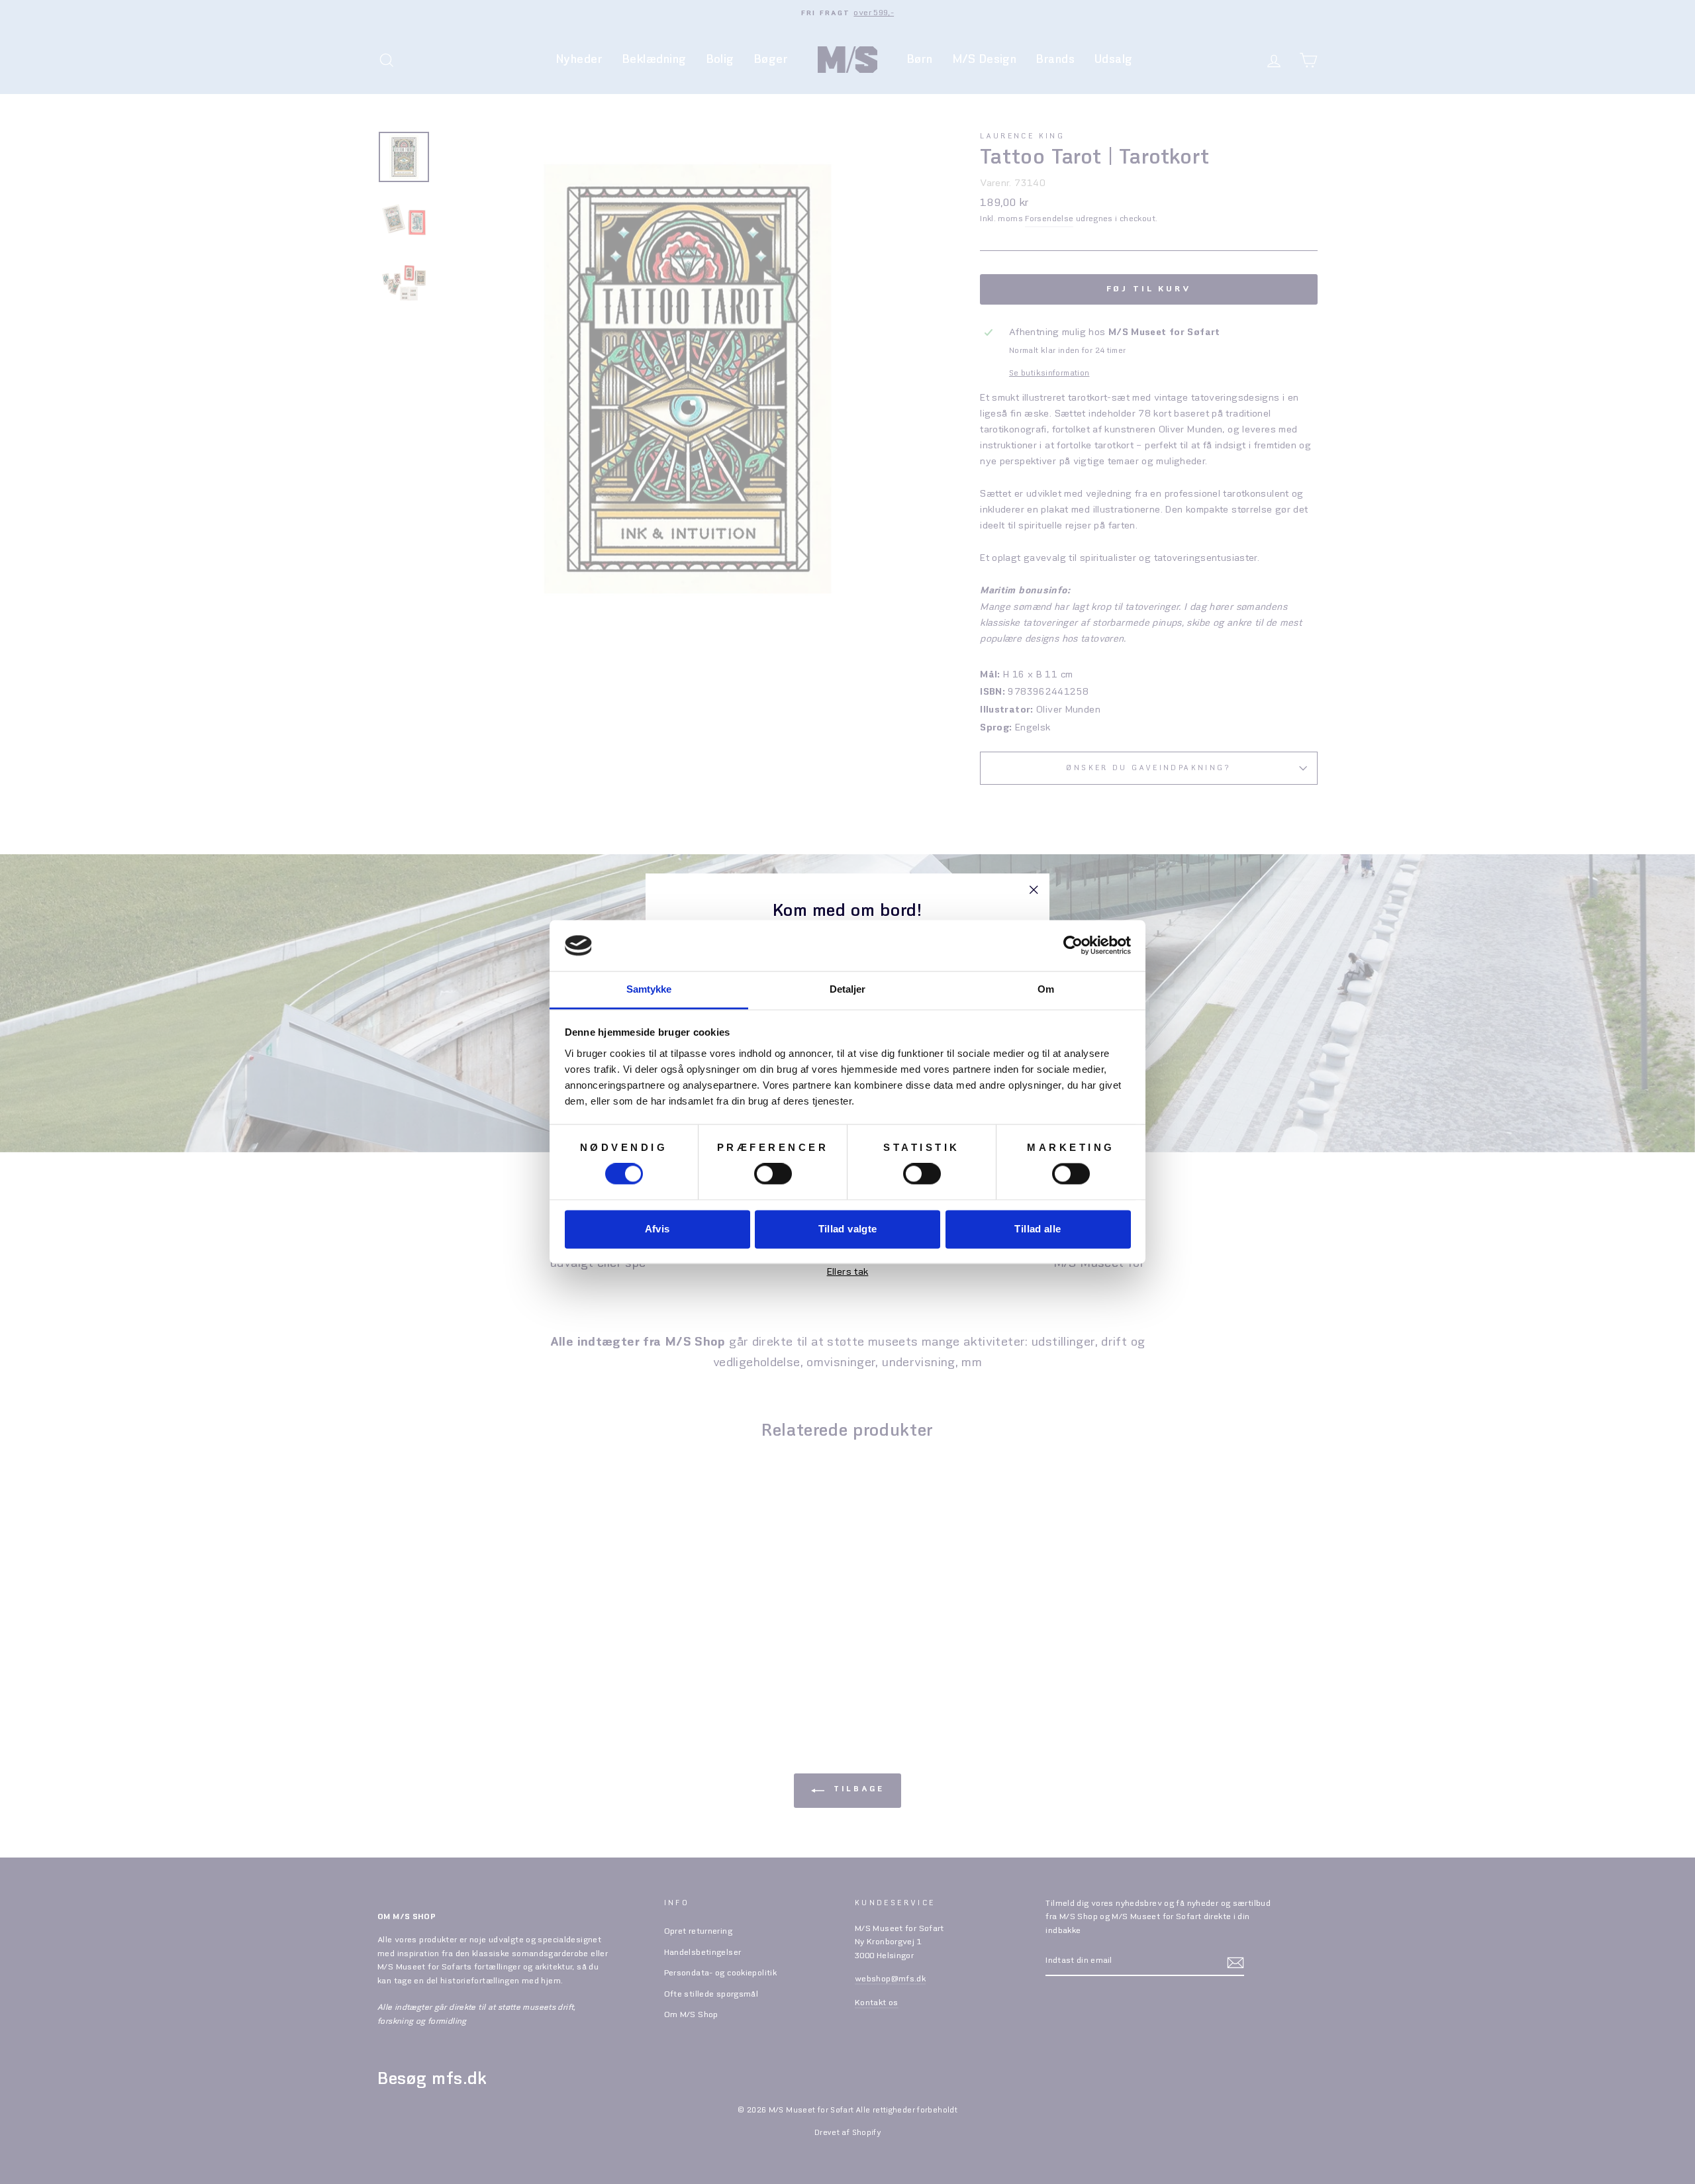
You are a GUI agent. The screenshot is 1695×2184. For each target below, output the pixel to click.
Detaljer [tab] (848, 989)
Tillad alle (1038, 1229)
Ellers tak (848, 1272)
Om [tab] (1046, 989)
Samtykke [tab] (649, 989)
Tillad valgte (848, 1229)
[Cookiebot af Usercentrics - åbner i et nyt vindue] (1073, 946)
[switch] (773, 1174)
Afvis (657, 1229)
